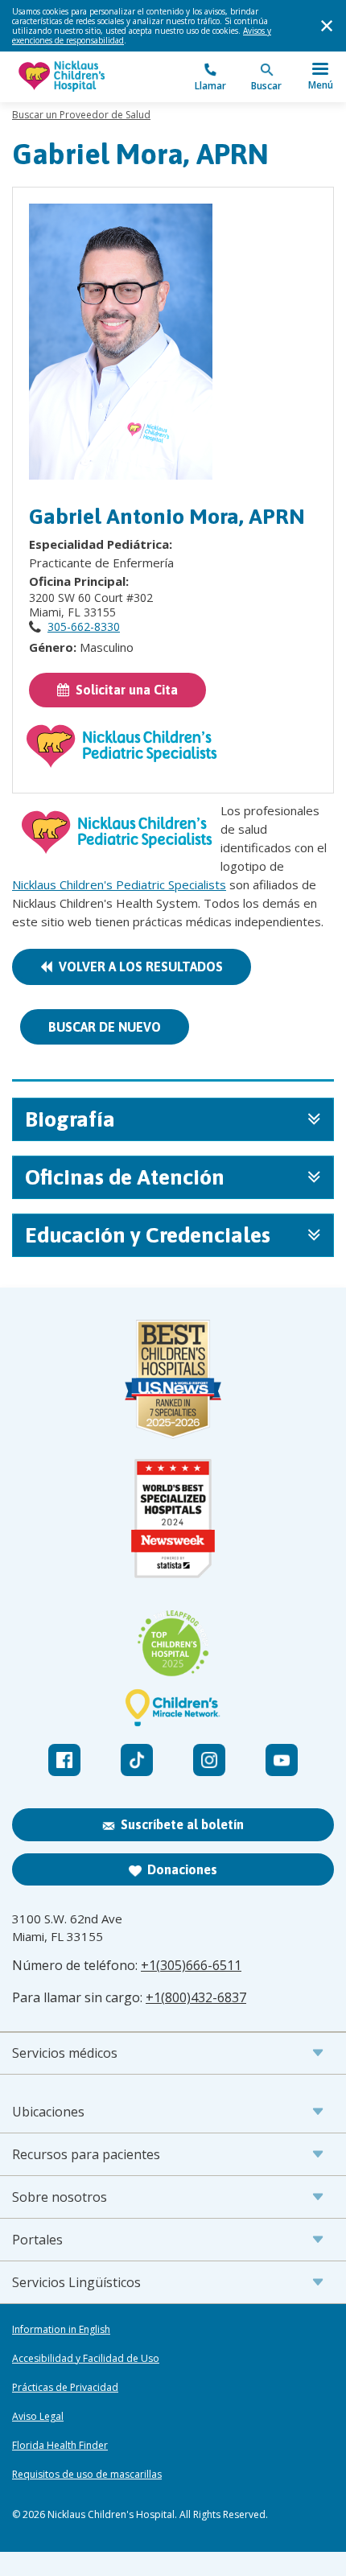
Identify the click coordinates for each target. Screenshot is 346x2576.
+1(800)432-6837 (196, 1997)
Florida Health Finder (60, 2446)
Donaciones (182, 1869)
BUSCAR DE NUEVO (105, 1027)
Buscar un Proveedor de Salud (81, 115)
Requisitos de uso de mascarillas (87, 2475)
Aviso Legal (38, 2417)
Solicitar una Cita (124, 690)
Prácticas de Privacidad (65, 2388)
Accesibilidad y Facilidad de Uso (86, 2359)
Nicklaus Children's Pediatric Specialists (119, 884)
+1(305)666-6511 (191, 1965)
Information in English (61, 2330)
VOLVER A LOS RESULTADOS (138, 967)
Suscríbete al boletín (182, 1824)
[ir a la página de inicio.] (93, 77)
